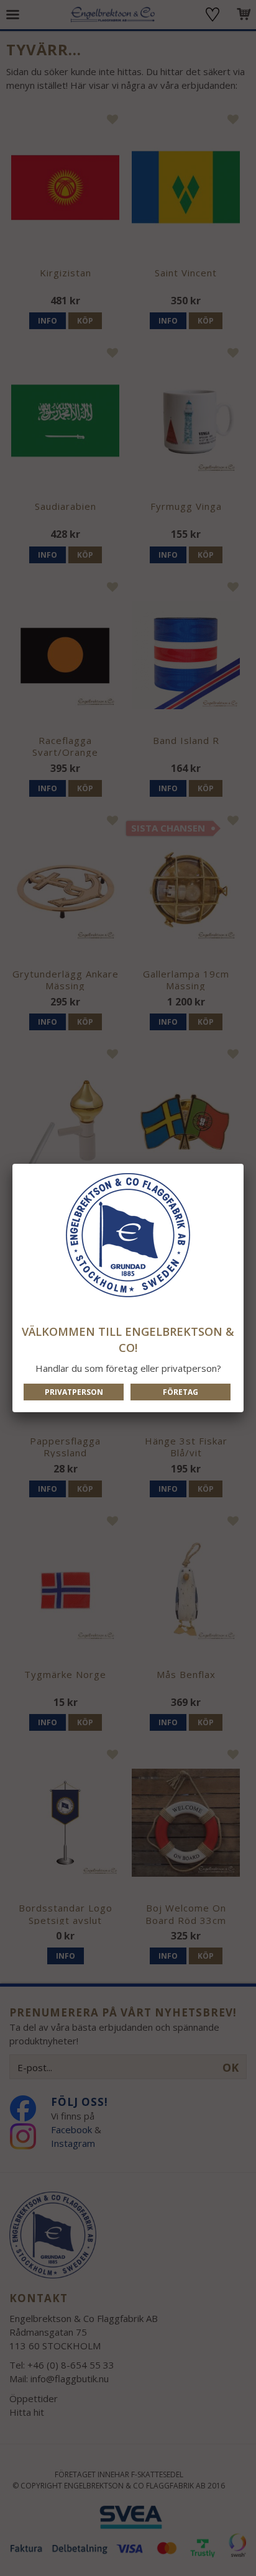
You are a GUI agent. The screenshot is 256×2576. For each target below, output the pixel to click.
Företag (181, 1392)
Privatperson (74, 1392)
